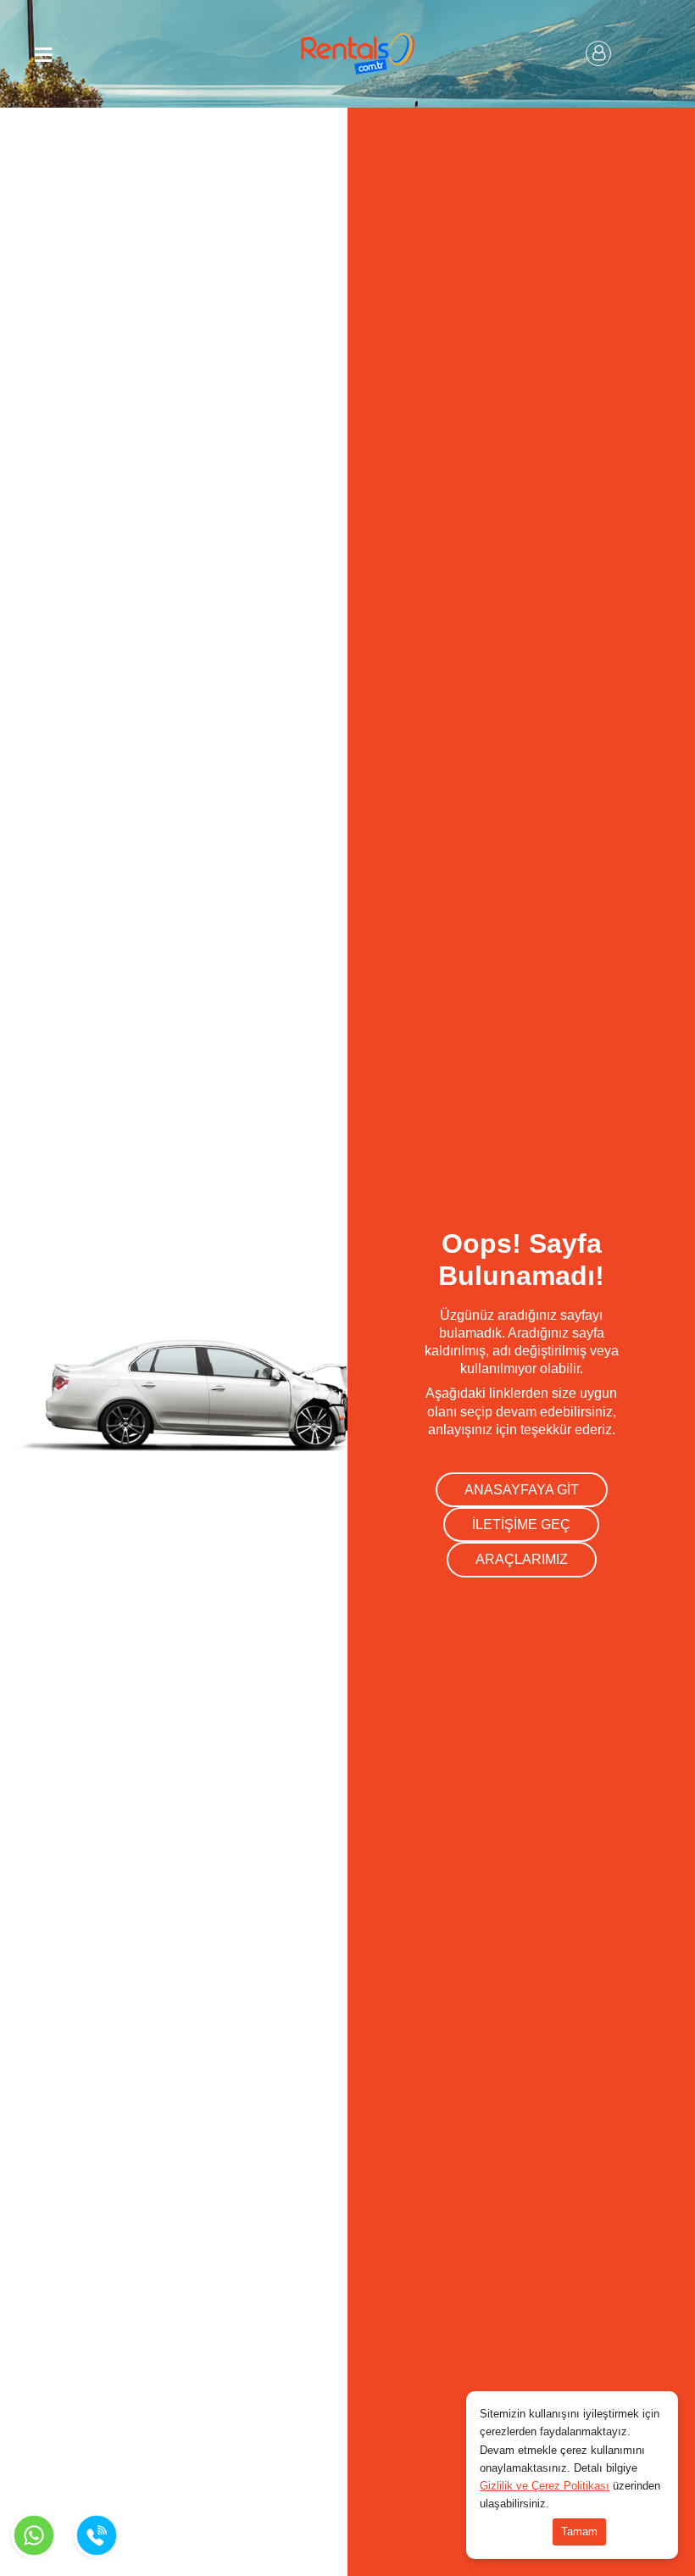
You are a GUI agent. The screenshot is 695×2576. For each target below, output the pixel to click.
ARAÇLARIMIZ (522, 1559)
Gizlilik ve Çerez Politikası (545, 2486)
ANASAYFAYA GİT (522, 1490)
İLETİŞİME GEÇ (521, 1524)
